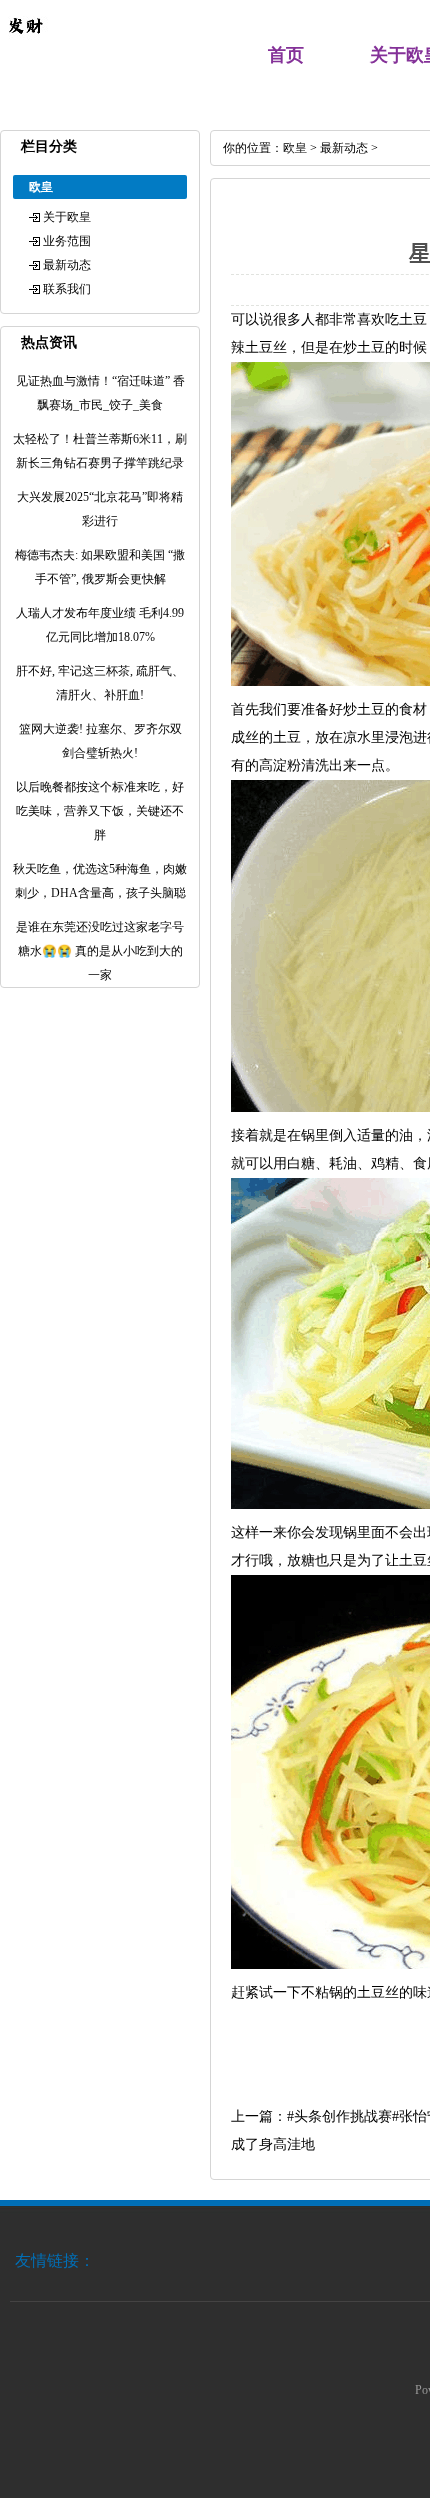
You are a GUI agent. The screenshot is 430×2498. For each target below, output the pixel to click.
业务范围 (67, 241)
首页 (286, 55)
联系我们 (67, 289)
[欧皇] (25, 46)
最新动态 (67, 265)
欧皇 (295, 148)
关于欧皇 (67, 217)
